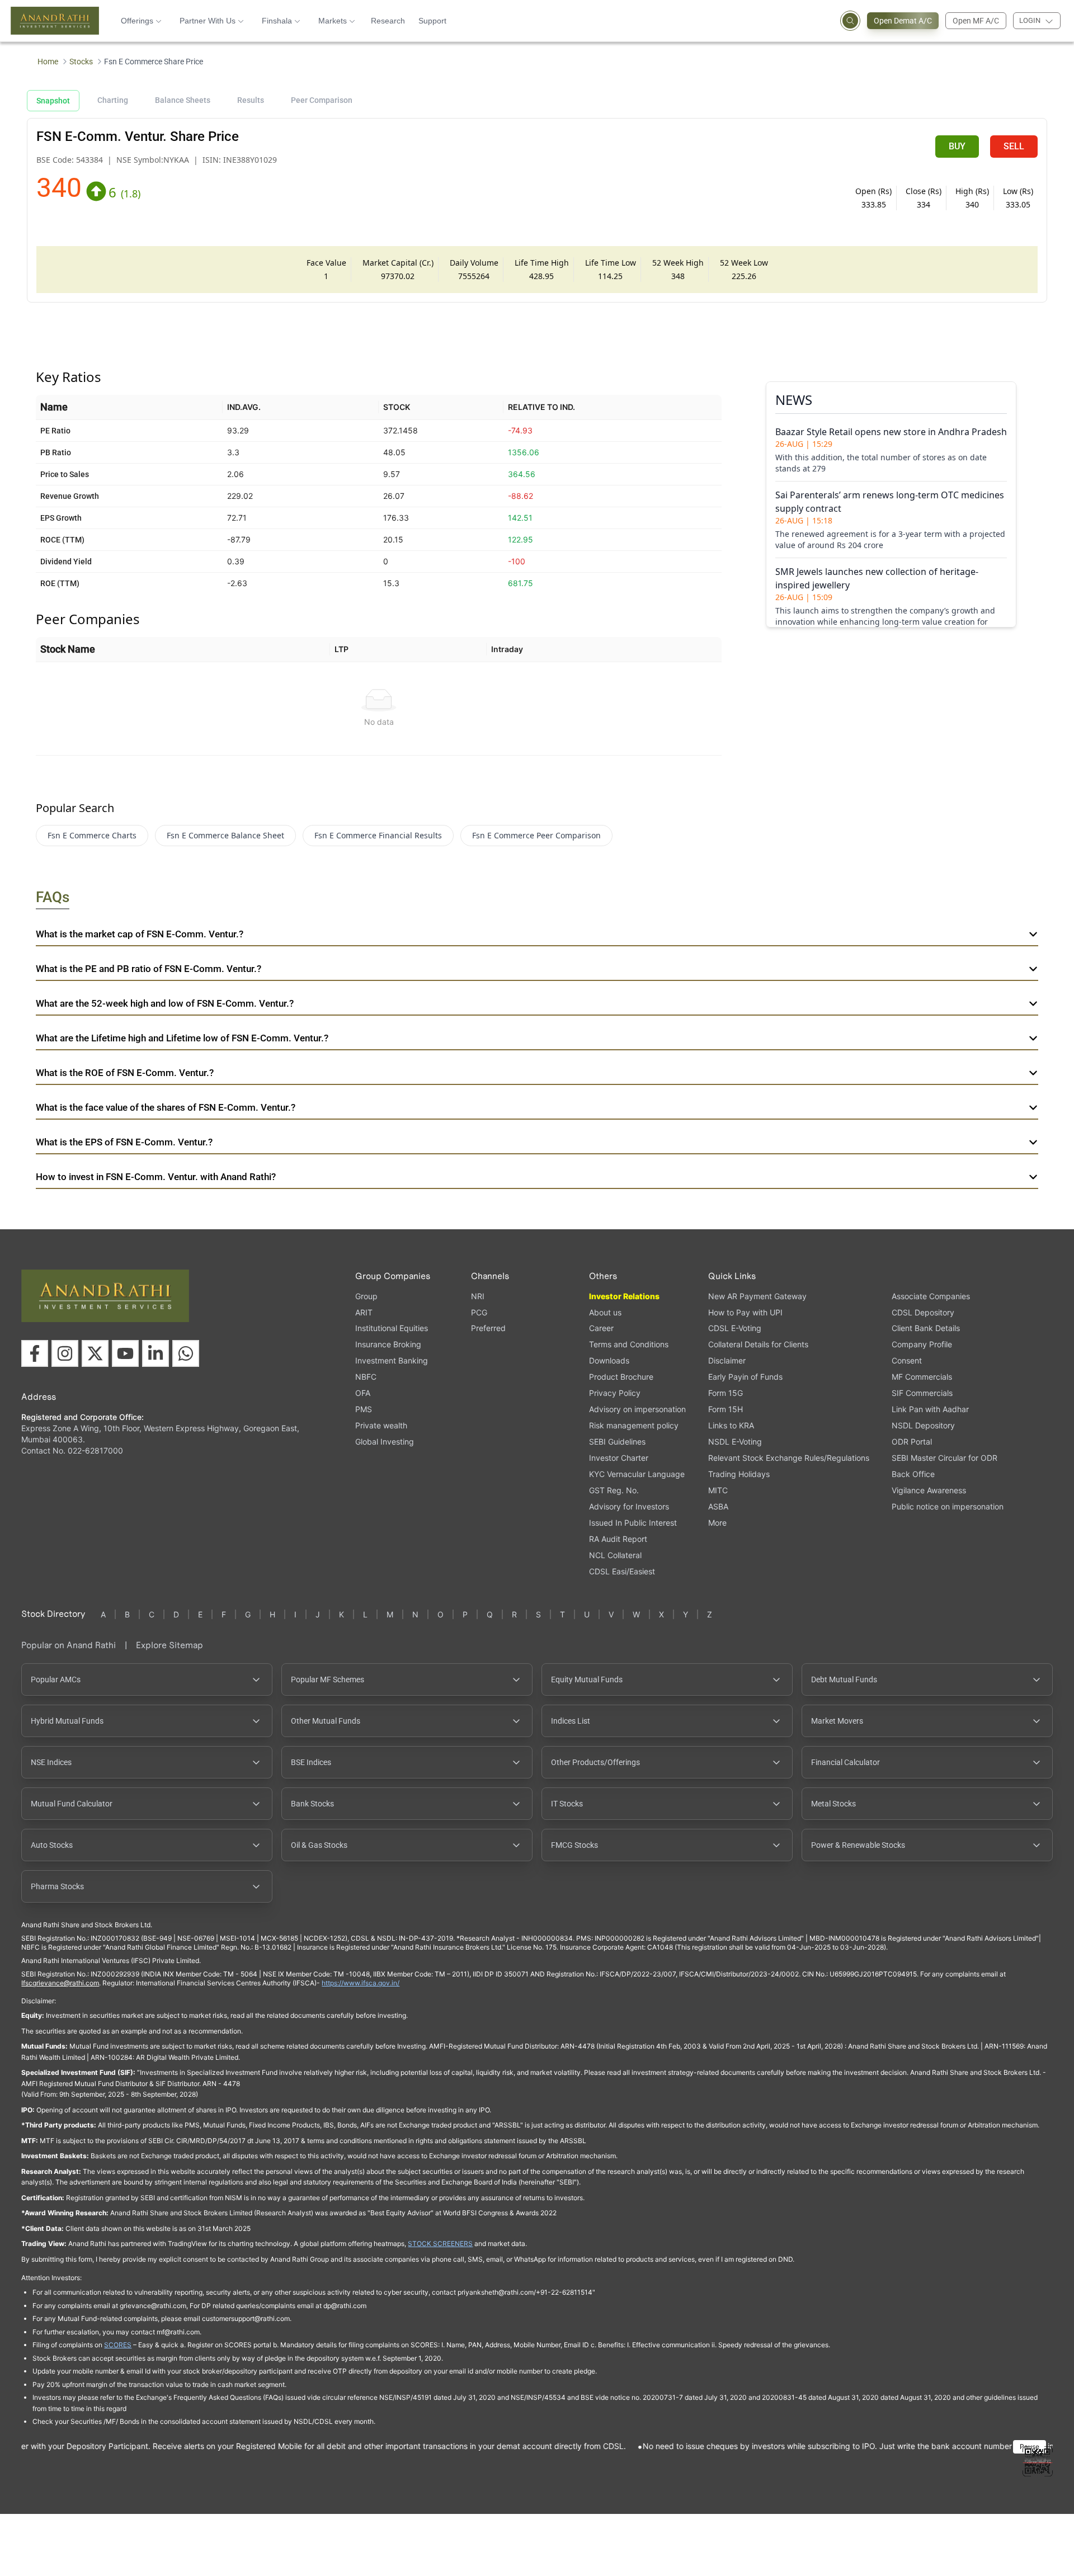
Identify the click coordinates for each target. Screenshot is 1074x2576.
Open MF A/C (976, 21)
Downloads (609, 1360)
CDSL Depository (923, 1312)
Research (388, 21)
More (717, 1523)
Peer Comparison (322, 100)
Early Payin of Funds (745, 1377)
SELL (1014, 146)
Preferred (488, 1328)
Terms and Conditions (629, 1344)
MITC (718, 1490)
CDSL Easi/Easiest (622, 1571)
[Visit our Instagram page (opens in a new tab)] (65, 1353)
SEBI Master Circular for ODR (945, 1458)
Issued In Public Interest (633, 1523)
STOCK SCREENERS (440, 2244)
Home (48, 62)
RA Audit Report (618, 1539)
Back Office (913, 1474)
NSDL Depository (923, 1425)
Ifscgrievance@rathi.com (60, 1983)
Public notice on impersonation (948, 1506)
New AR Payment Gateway (757, 1296)
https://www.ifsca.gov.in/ (361, 1983)
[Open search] (850, 21)
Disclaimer (727, 1360)
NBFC (366, 1377)
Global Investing (385, 1442)
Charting (113, 100)
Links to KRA (731, 1425)
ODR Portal (912, 1442)
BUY (957, 146)
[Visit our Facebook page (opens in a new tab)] (35, 1353)
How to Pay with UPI (745, 1312)
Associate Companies (931, 1296)
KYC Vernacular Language (637, 1474)
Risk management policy (634, 1425)
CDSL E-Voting (735, 1328)
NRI (478, 1296)
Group (366, 1296)
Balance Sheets (183, 100)
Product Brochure (621, 1377)
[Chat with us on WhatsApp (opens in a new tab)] (186, 1353)
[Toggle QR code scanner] (1038, 2461)
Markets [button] (333, 21)
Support (432, 21)
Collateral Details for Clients (758, 1344)
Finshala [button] (277, 21)
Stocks (81, 62)
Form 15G (726, 1393)
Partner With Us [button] (208, 21)
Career (601, 1328)
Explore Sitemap (169, 1645)
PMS (364, 1409)
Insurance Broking (388, 1344)
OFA (363, 1393)
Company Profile (922, 1344)
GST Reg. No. (614, 1490)
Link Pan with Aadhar (930, 1409)
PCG (479, 1312)
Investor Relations (624, 1296)
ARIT (364, 1312)
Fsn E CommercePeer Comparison (536, 835)
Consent (907, 1361)
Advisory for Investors (629, 1506)
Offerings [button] (137, 21)
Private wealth (381, 1425)
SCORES (118, 2345)
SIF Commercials (922, 1393)
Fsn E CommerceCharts (92, 835)
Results (251, 100)
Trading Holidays (739, 1474)
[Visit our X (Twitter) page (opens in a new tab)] (95, 1353)
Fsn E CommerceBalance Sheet (225, 835)
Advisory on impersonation (637, 1409)
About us (605, 1312)
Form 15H (726, 1409)
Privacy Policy (615, 1393)
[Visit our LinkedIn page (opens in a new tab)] (156, 1353)
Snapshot (53, 101)
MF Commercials (922, 1377)
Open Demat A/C (903, 21)
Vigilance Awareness (929, 1490)
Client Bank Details (926, 1328)
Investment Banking (392, 1360)
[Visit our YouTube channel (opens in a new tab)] (125, 1353)
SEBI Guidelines (617, 1442)
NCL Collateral (615, 1555)
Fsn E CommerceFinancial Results (378, 835)
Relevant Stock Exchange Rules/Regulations (789, 1458)
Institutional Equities (392, 1328)
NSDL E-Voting (735, 1442)
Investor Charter (619, 1458)
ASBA (718, 1506)
